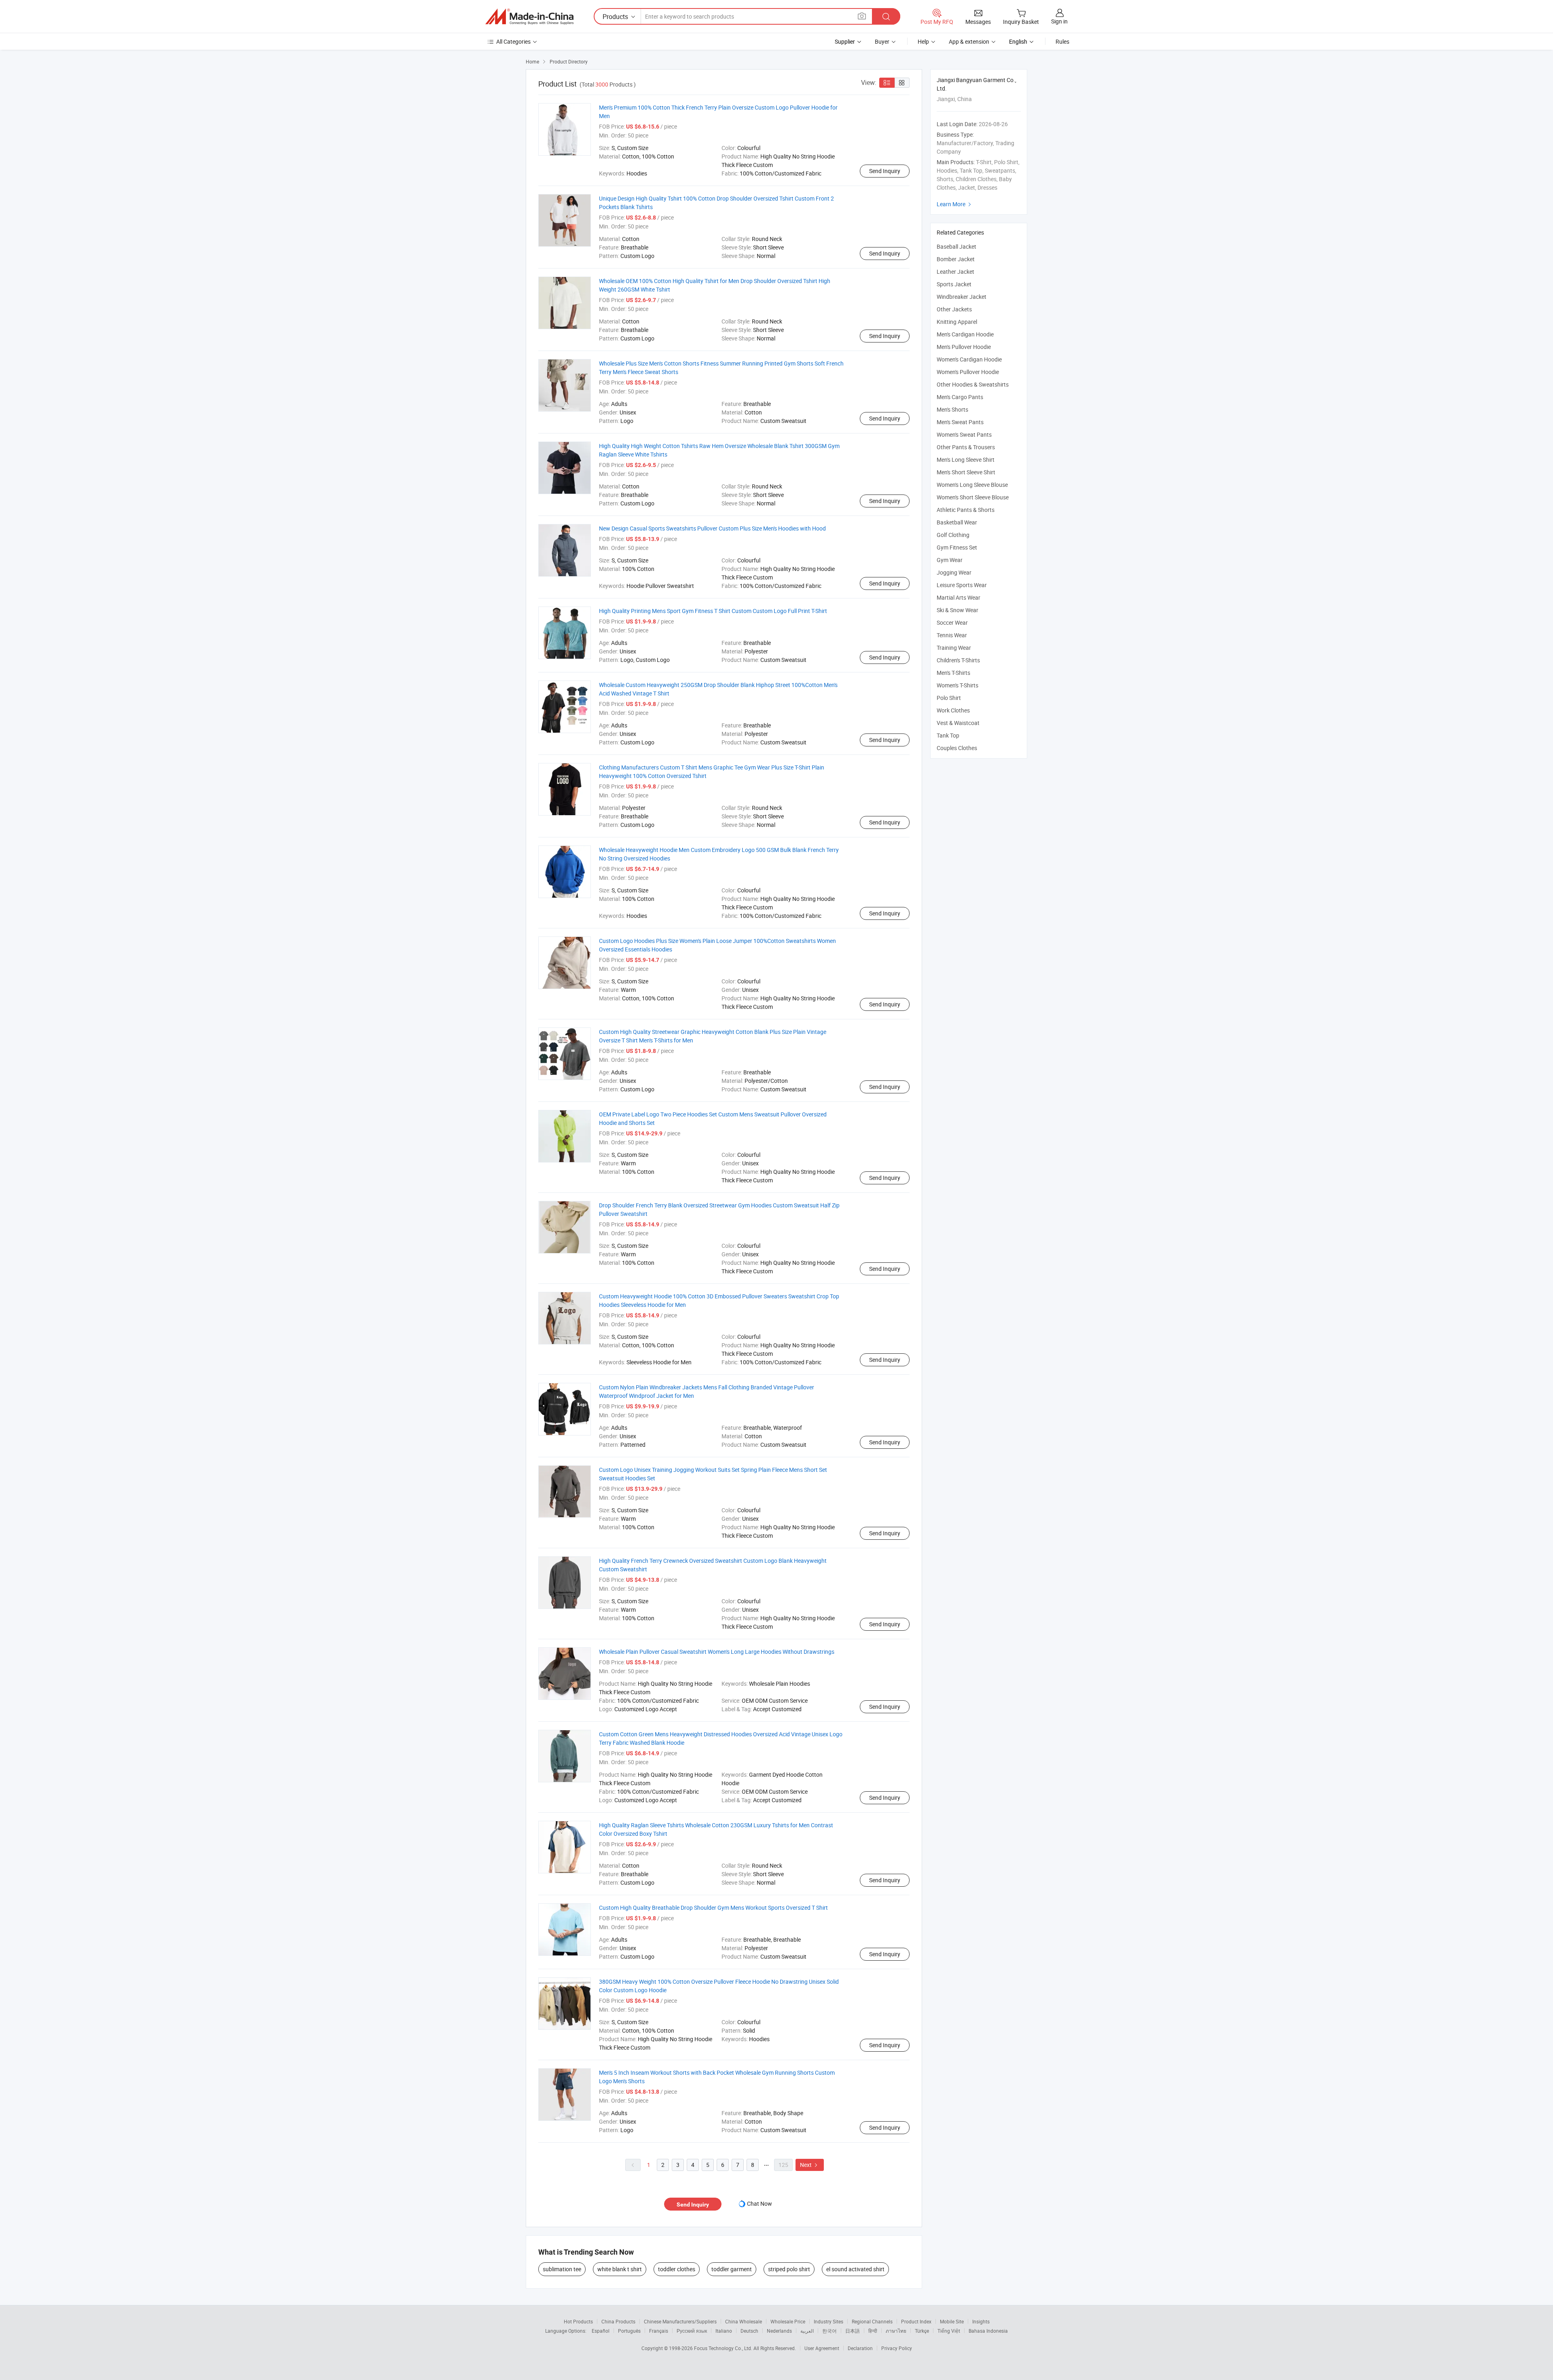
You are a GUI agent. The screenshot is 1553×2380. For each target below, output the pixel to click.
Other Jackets (954, 309)
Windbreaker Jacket (962, 297)
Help (923, 41)
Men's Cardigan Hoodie (965, 334)
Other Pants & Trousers (966, 447)
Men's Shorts (952, 409)
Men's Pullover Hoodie (964, 347)
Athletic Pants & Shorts (966, 510)
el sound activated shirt (855, 2269)
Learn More (955, 204)
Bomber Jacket (956, 259)
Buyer (882, 41)
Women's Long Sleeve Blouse (972, 485)
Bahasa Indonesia (988, 2331)
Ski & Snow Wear (957, 610)
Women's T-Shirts (957, 685)
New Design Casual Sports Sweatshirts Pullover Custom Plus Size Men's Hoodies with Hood (712, 528)
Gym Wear (950, 560)
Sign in (1059, 21)
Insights (981, 2321)
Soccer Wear (952, 622)
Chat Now (760, 2204)
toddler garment (732, 2269)
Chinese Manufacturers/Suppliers (680, 2321)
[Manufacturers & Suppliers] (529, 17)
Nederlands (779, 2331)
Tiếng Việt (949, 2331)
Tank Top (948, 735)
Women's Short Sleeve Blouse (973, 497)
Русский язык (692, 2331)
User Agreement (822, 2348)
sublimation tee (562, 2269)
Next (810, 2165)
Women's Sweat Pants (964, 434)
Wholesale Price (788, 2321)
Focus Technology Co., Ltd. (724, 2348)
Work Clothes (953, 710)
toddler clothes (677, 2269)
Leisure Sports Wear (962, 585)
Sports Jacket (954, 284)
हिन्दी (873, 2331)
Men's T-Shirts (953, 673)
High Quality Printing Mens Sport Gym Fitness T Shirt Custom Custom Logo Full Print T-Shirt (713, 611)
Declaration (860, 2348)
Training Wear (954, 648)
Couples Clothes (957, 748)
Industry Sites (828, 2321)
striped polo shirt (789, 2269)
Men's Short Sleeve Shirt (966, 472)
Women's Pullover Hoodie (968, 372)
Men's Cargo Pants (960, 397)
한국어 (829, 2331)
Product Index (916, 2321)
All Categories (513, 41)
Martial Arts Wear (958, 597)
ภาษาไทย (896, 2331)
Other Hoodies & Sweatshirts (973, 384)
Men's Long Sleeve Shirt (966, 460)
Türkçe (922, 2331)
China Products (618, 2321)
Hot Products (578, 2321)
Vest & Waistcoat (958, 723)
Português (629, 2331)
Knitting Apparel (957, 322)
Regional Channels (872, 2321)
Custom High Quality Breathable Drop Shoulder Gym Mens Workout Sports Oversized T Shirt (713, 1908)
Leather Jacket (955, 272)
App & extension (969, 41)
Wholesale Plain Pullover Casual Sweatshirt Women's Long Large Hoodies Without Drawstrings (717, 1652)
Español (601, 2331)
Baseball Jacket (956, 246)
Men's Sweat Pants (960, 422)
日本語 (853, 2331)
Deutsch (749, 2331)
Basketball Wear (957, 522)
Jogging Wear (954, 572)
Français (659, 2331)
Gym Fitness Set (957, 547)
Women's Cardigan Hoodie (969, 359)
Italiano (724, 2331)
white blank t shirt (620, 2269)
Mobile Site (952, 2321)
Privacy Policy (897, 2348)
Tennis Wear (952, 635)
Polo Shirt (949, 698)
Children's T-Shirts (958, 660)
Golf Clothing (953, 535)
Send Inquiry (885, 171)
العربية (807, 2331)
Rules (1062, 41)
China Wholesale (744, 2321)
